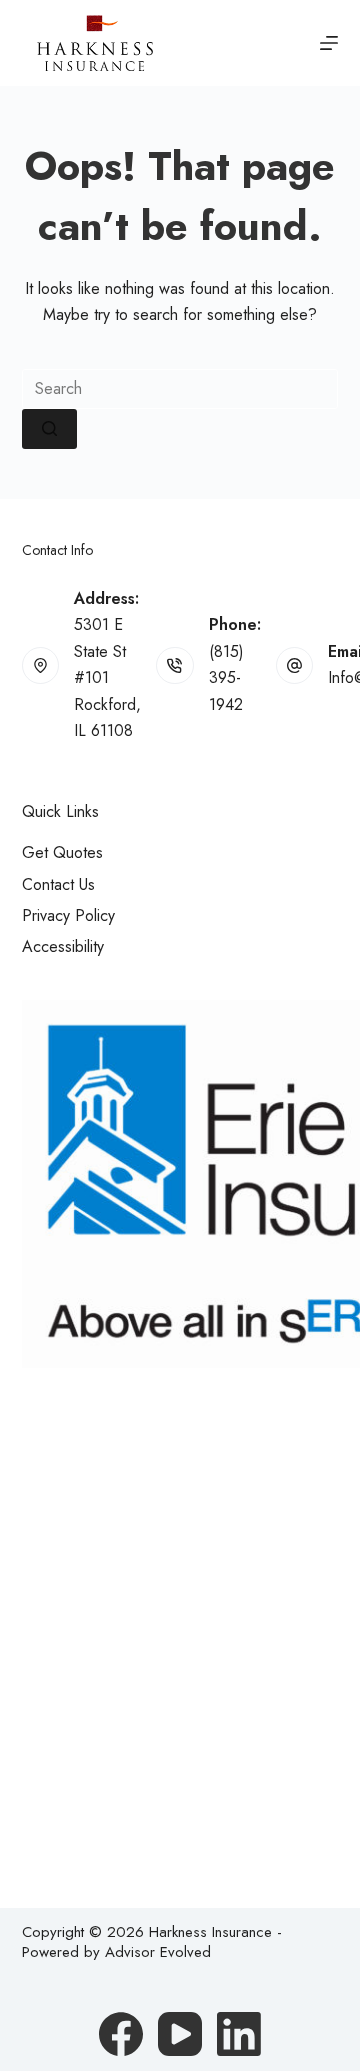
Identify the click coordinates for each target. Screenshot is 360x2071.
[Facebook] (121, 2034)
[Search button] (49, 429)
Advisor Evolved (158, 1952)
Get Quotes (62, 852)
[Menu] (329, 43)
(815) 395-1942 (226, 678)
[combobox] (180, 389)
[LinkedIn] (239, 2034)
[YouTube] (180, 2034)
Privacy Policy (68, 915)
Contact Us (58, 884)
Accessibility (63, 946)
